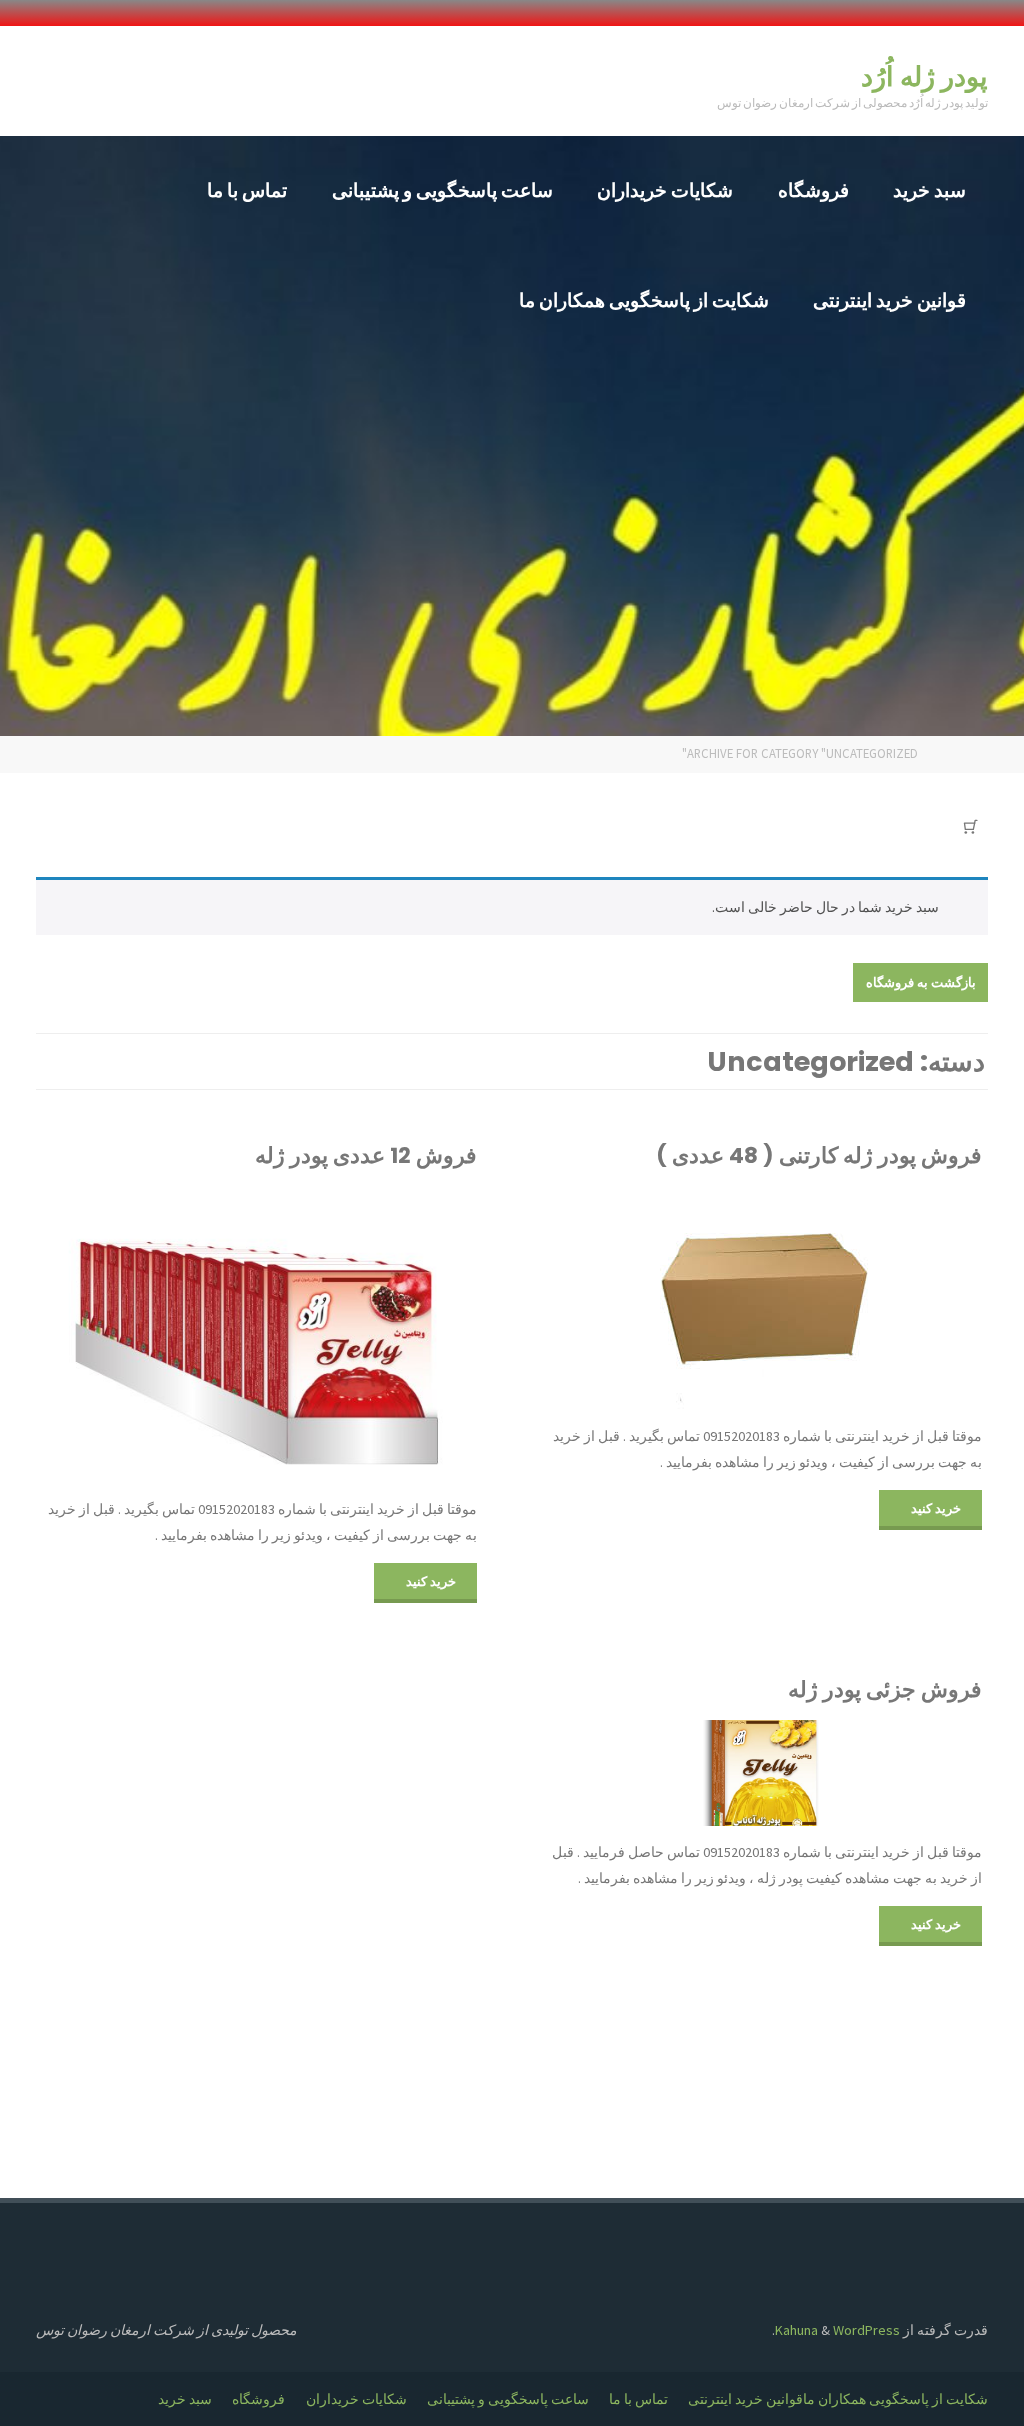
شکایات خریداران (356, 2399)
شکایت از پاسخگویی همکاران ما (895, 2399)
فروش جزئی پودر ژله (885, 1689)
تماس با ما (638, 2399)
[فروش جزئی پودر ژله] (764, 1773)
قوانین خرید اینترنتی (745, 2399)
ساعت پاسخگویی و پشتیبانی (508, 2399)
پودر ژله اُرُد (924, 76)
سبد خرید (185, 2399)
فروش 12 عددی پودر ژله (366, 1155)
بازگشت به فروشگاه (921, 982)
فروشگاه (258, 2399)
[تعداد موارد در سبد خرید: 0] (971, 827)
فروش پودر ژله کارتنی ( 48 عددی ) (819, 1155)
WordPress (866, 2330)
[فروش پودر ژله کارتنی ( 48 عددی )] (764, 1297)
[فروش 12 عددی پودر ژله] (259, 1334)
